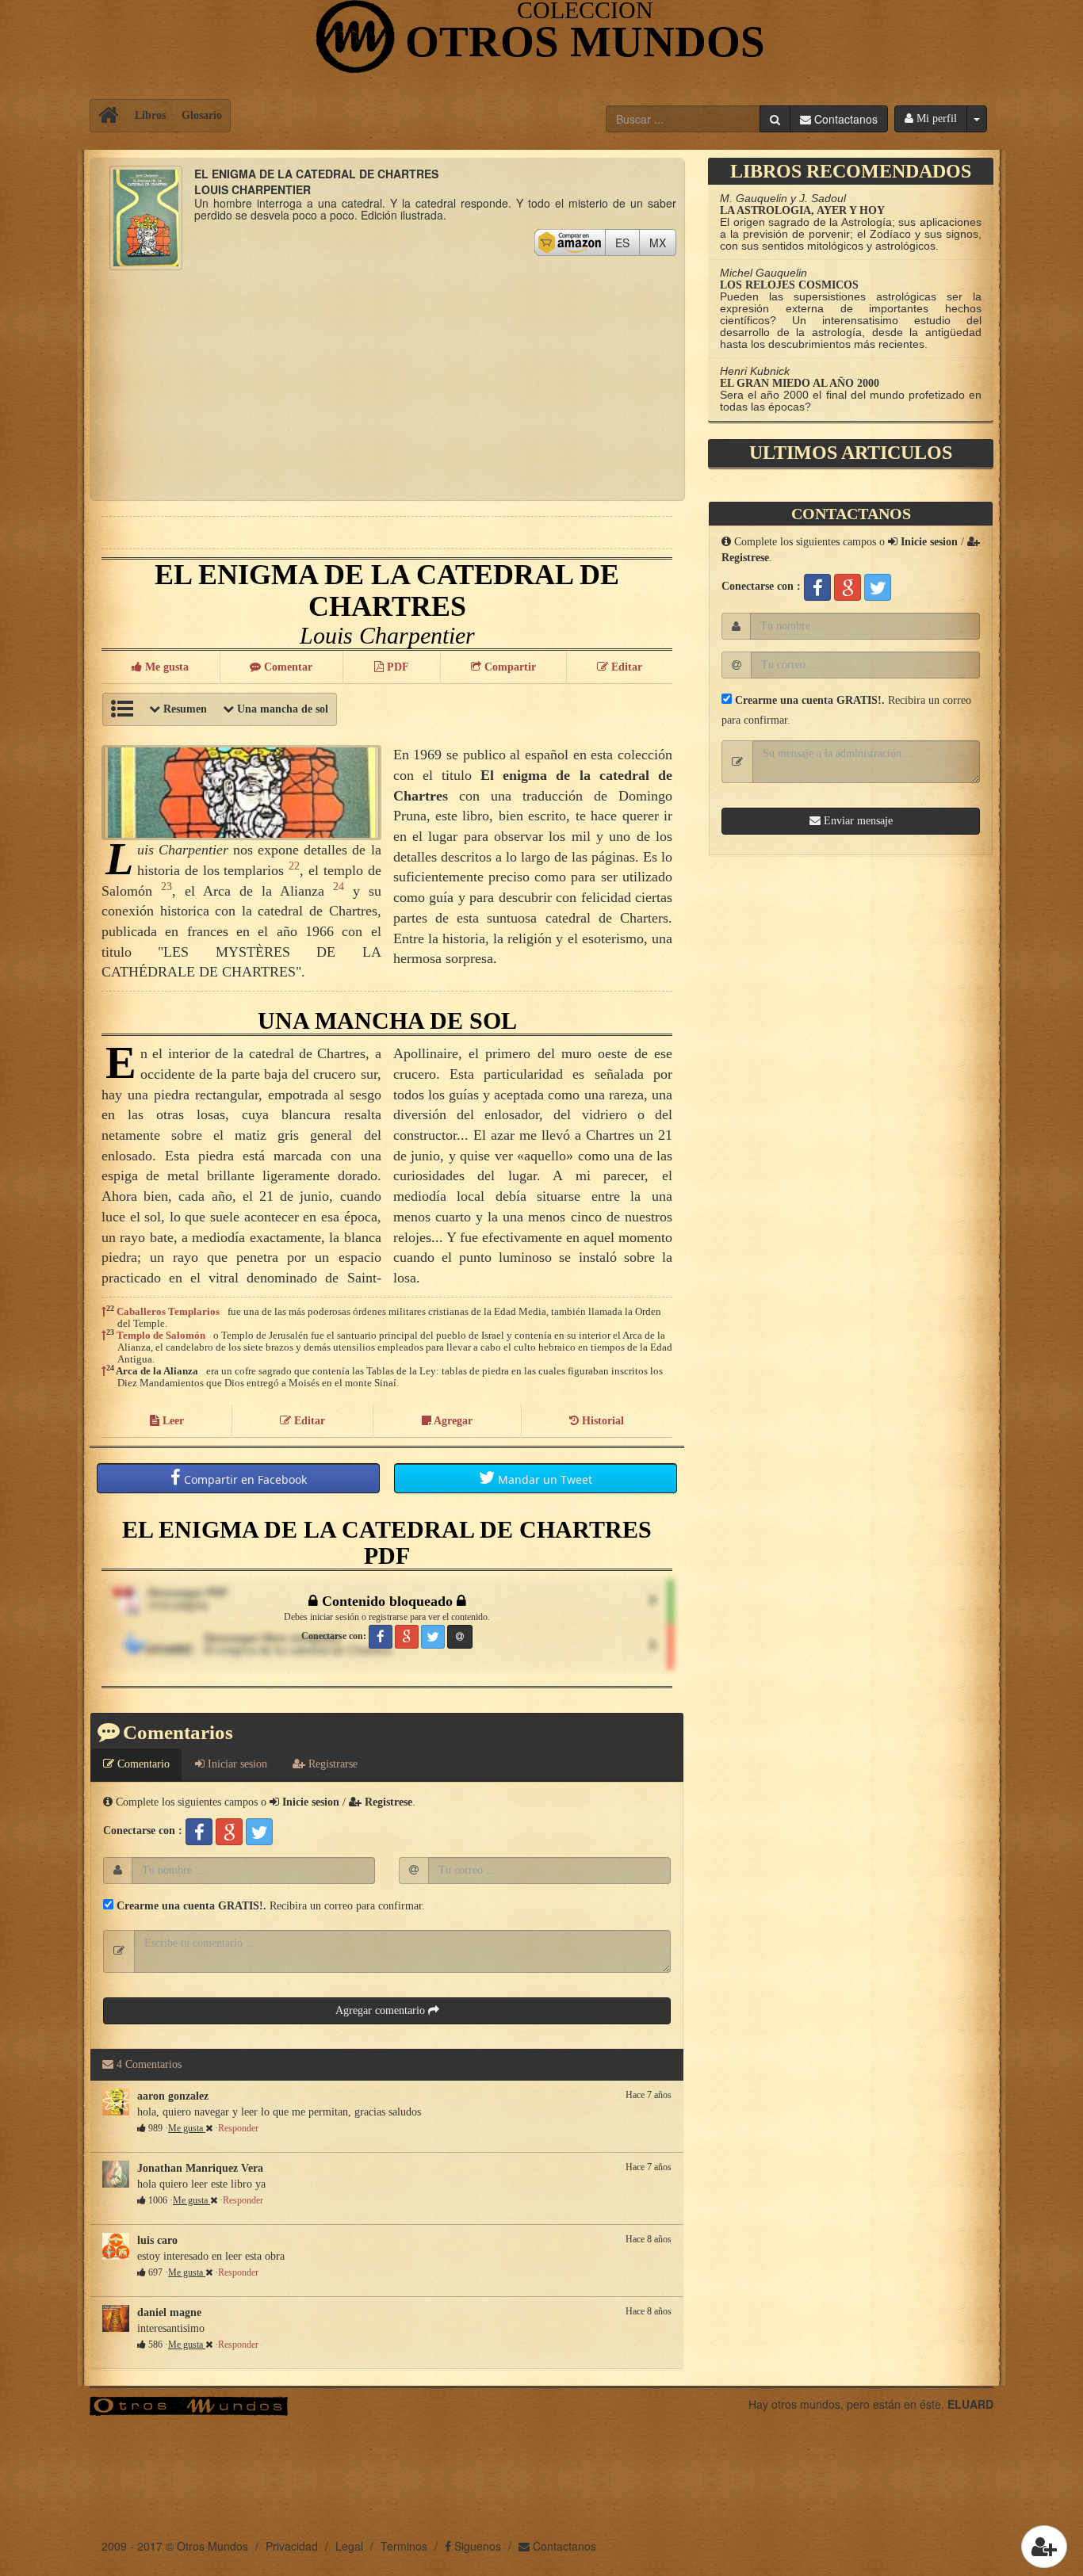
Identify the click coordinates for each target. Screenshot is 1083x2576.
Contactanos (563, 2546)
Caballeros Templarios (168, 1311)
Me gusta (187, 2128)
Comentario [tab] (142, 1764)
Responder (238, 2128)
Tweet (545, 1479)
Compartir (244, 1479)
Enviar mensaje (857, 821)
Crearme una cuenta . (190, 1906)
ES (628, 242)
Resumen (184, 709)
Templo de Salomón (161, 1335)
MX (663, 242)
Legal (349, 2546)
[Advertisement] (387, 381)
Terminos (404, 2546)
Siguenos (476, 2546)
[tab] (231, 1764)
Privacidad (292, 2546)
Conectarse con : (143, 1831)
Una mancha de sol (281, 709)
